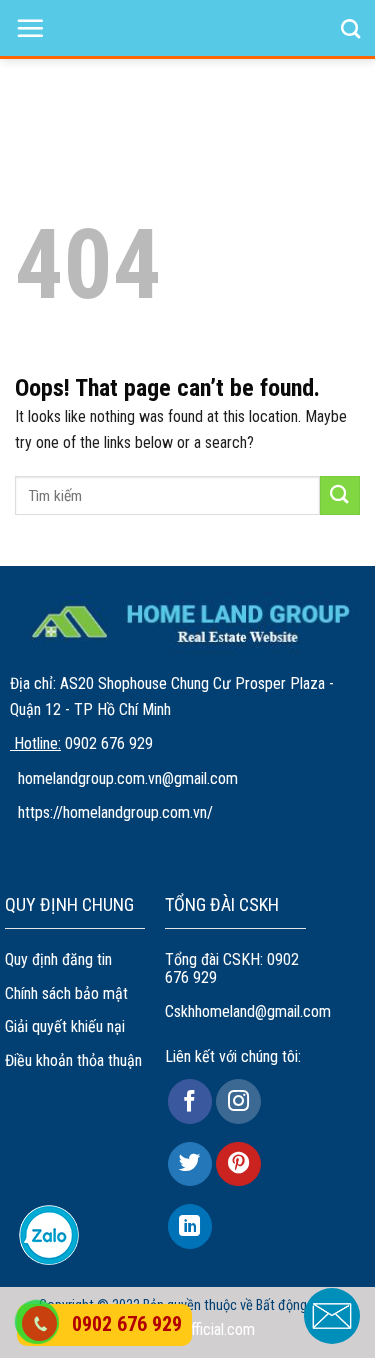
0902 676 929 (127, 1324)
